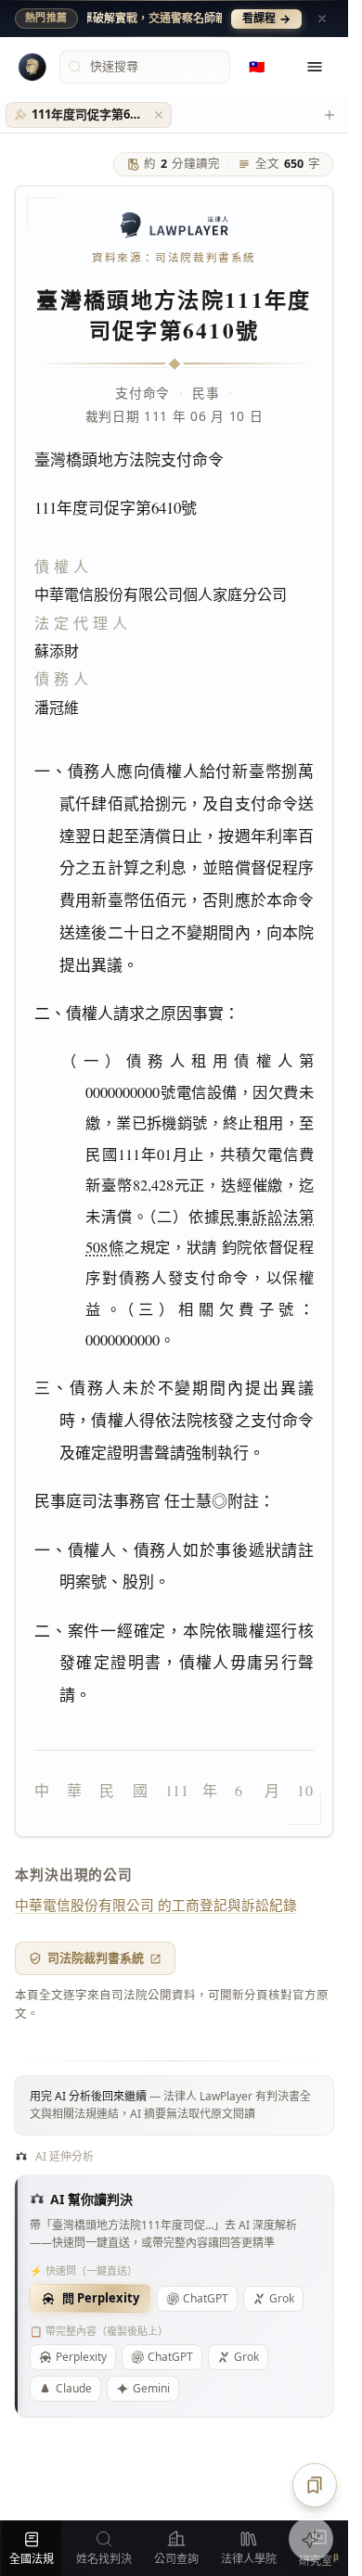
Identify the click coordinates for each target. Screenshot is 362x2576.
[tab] (89, 115)
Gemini (151, 2388)
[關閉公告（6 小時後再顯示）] (322, 19)
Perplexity (81, 2357)
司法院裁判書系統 (96, 1958)
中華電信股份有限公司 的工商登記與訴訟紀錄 (156, 1905)
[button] (159, 115)
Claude (74, 2388)
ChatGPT (206, 2298)
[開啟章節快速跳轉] (315, 2485)
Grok (282, 2298)
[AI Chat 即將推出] (311, 2539)
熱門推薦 (46, 18)
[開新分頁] (330, 115)
